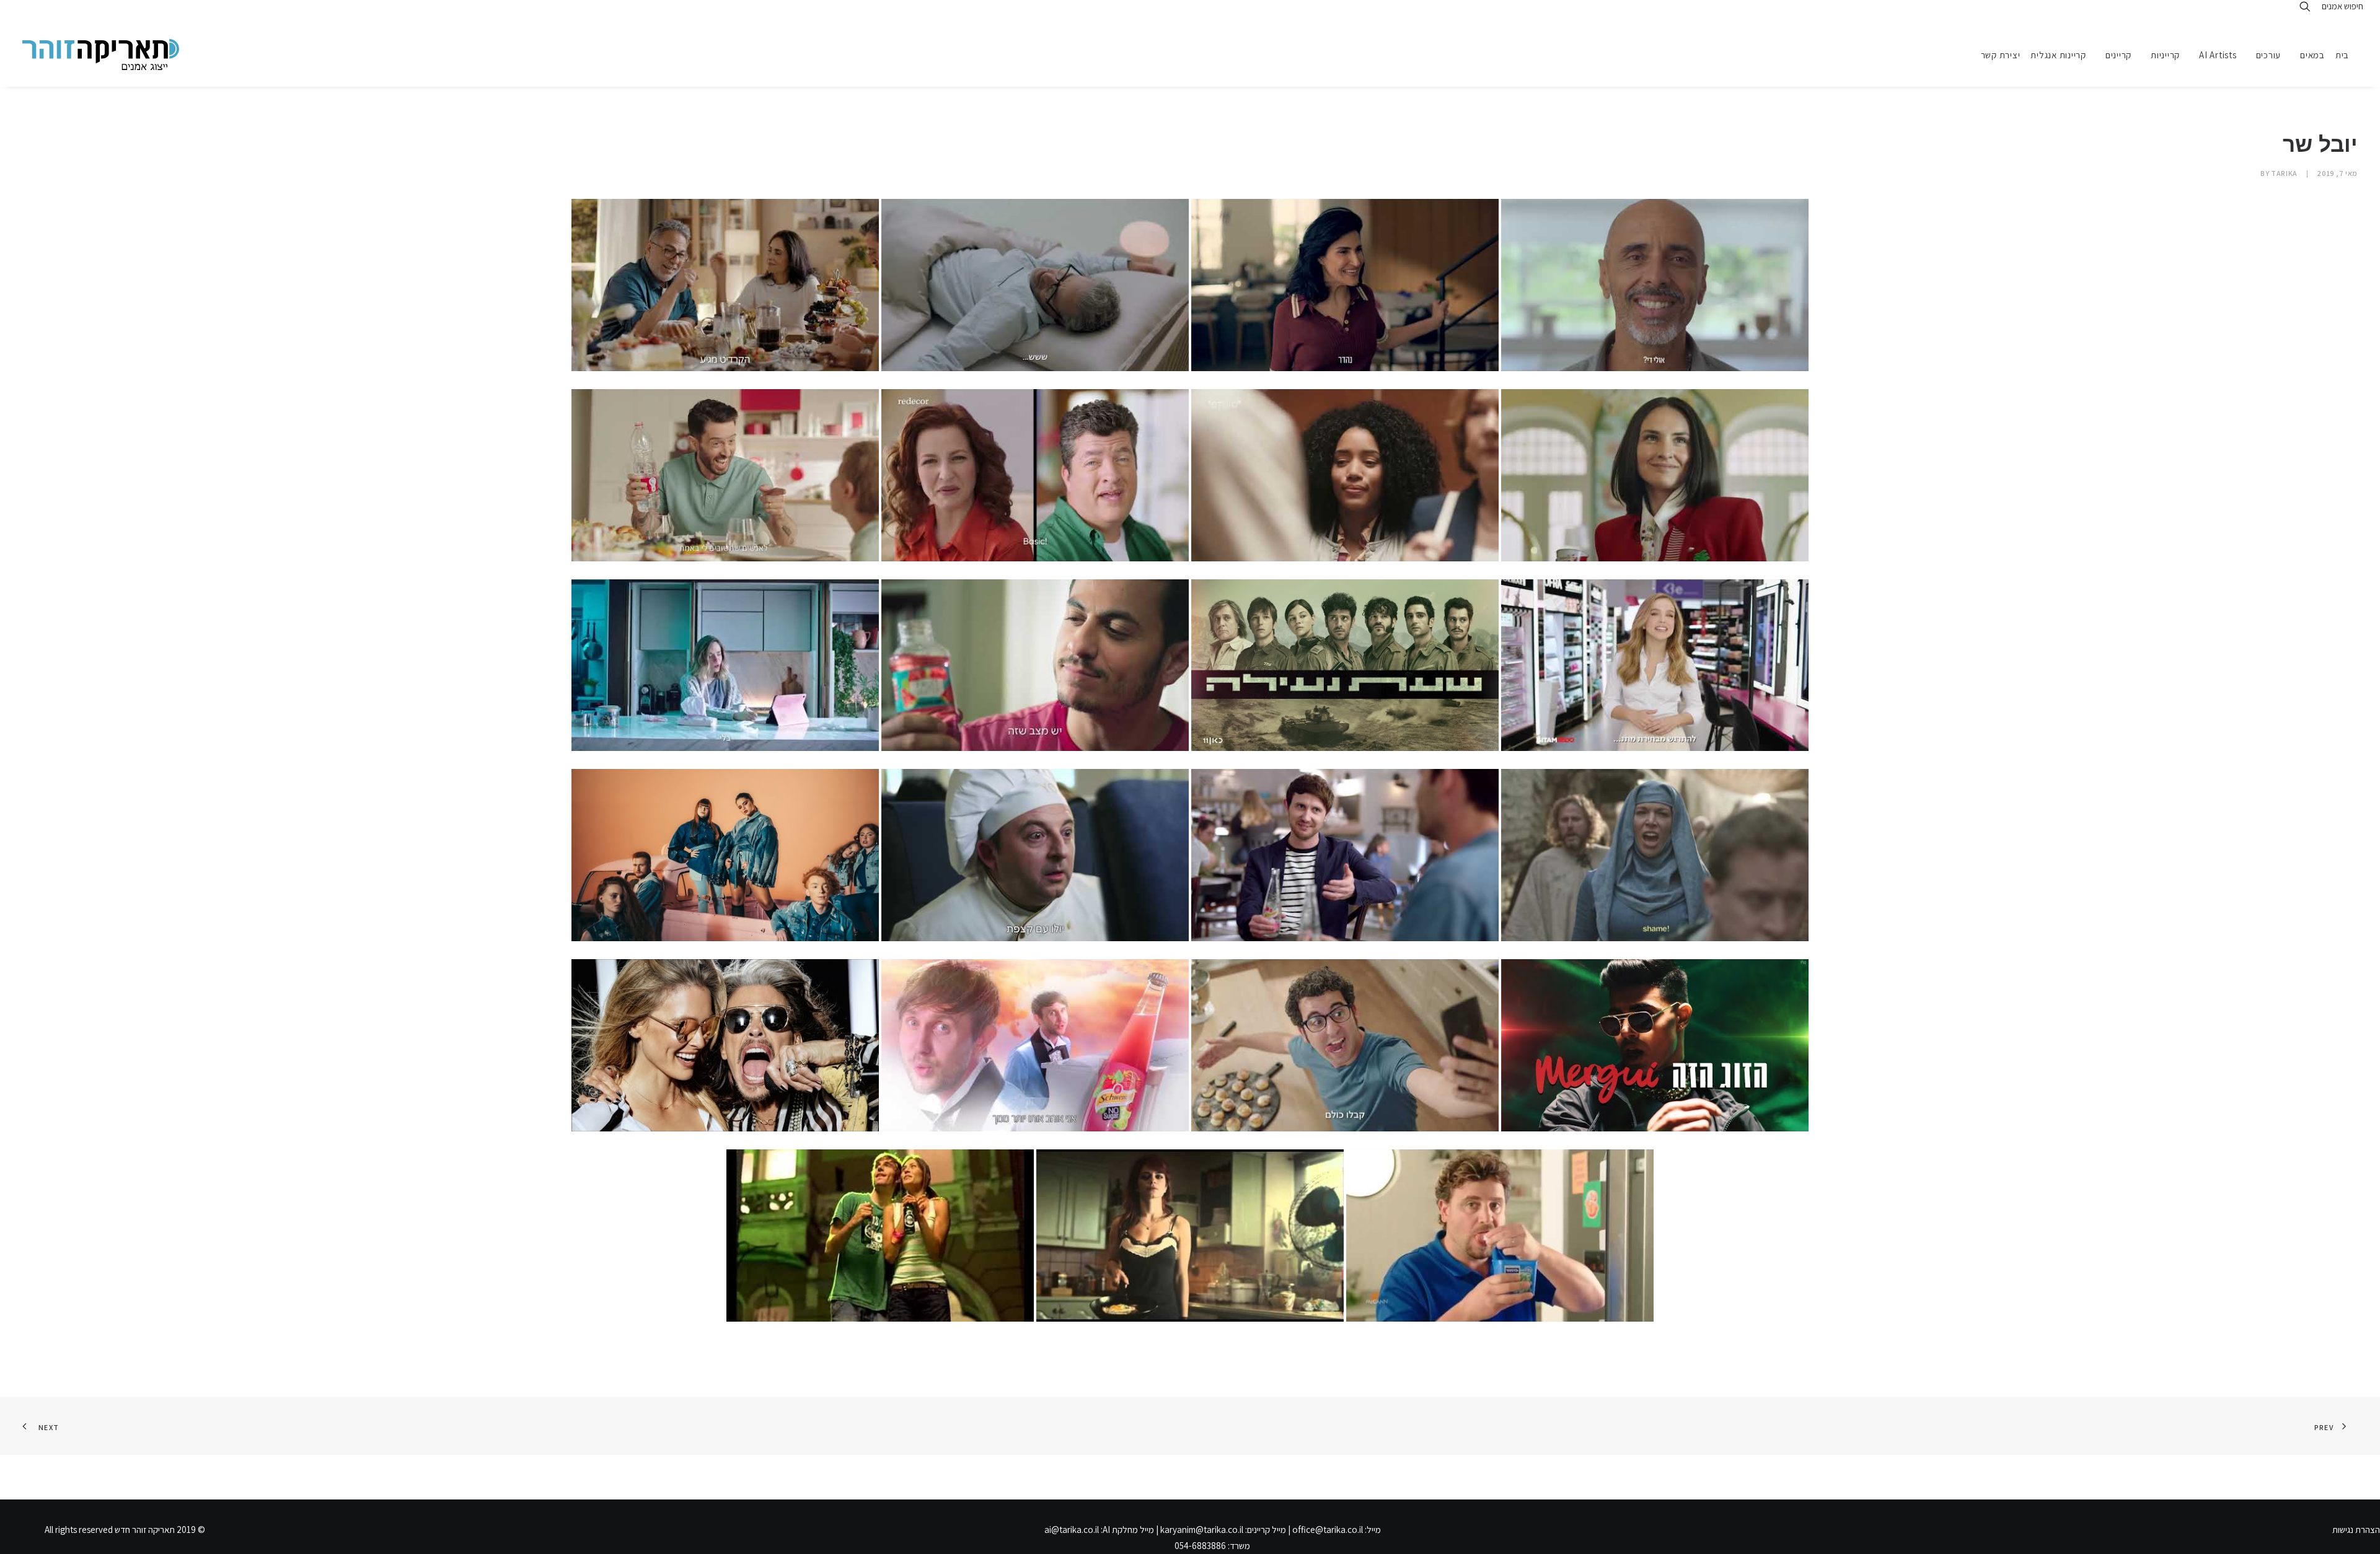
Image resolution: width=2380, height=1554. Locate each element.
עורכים (2269, 55)
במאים (2312, 55)
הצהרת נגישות (2356, 1530)
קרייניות (2165, 55)
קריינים (2118, 55)
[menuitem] (2347, 55)
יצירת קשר (2001, 55)
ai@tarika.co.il (1072, 1530)
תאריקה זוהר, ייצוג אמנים (37, 11)
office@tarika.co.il (1328, 1530)
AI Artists (2218, 55)
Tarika (2284, 173)
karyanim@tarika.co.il (1202, 1530)
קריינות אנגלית (2058, 55)
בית (2342, 55)
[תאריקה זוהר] (101, 55)
